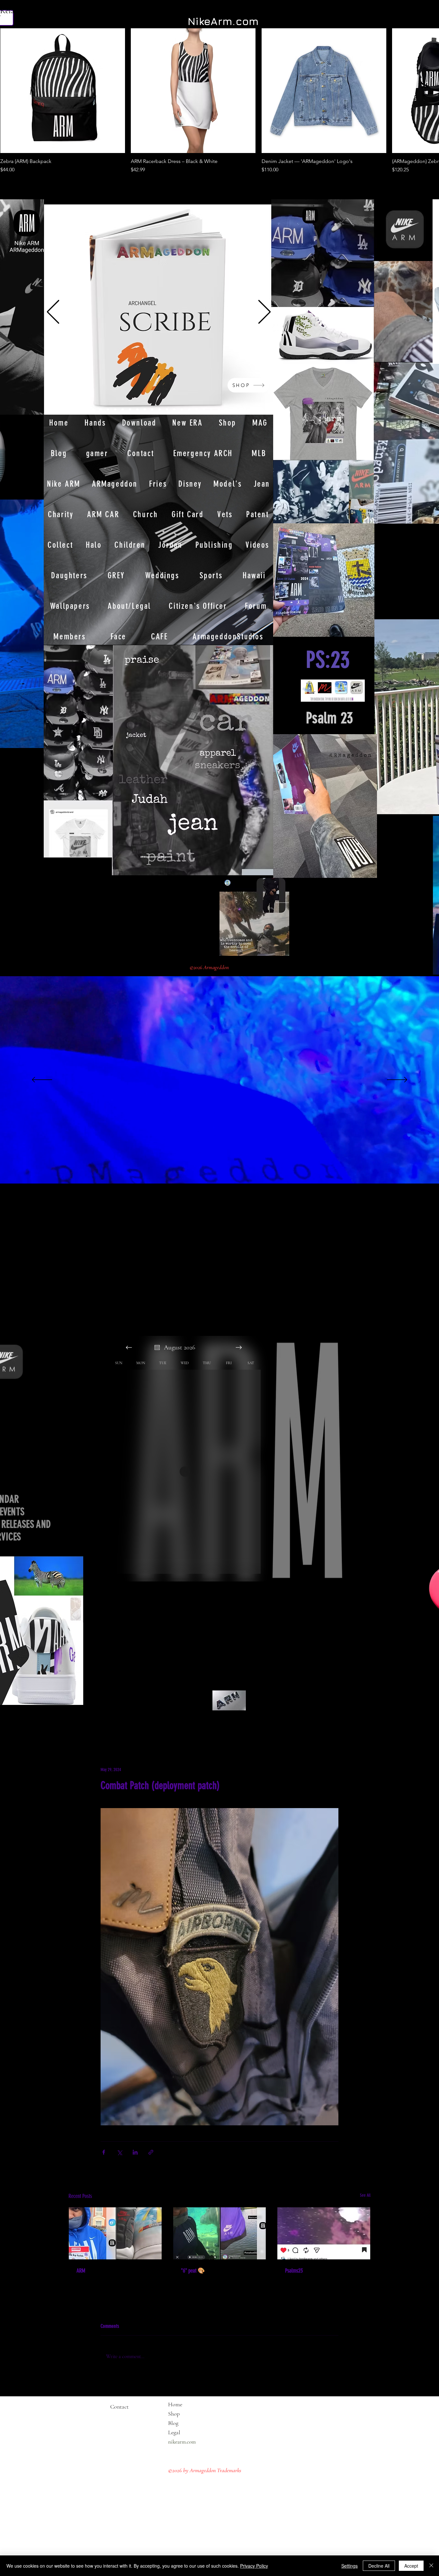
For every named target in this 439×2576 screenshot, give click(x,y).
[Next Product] (421, 90)
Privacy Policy (254, 2566)
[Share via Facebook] (104, 2152)
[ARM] (115, 2233)
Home (175, 2404)
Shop (174, 2414)
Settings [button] (349, 2566)
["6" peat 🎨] (220, 2233)
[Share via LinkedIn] (135, 2152)
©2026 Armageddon (210, 967)
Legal (187, 2432)
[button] (36, 741)
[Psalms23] (324, 2233)
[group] (219, 101)
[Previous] (53, 312)
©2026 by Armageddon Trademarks (205, 2470)
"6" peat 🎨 (193, 2271)
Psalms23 (294, 2271)
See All (365, 2195)
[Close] (431, 2566)
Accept (411, 2566)
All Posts (78, 1728)
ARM (81, 2271)
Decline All (379, 2566)
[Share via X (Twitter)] (119, 2152)
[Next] (264, 312)
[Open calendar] (157, 1347)
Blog (173, 2423)
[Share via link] (151, 2152)
